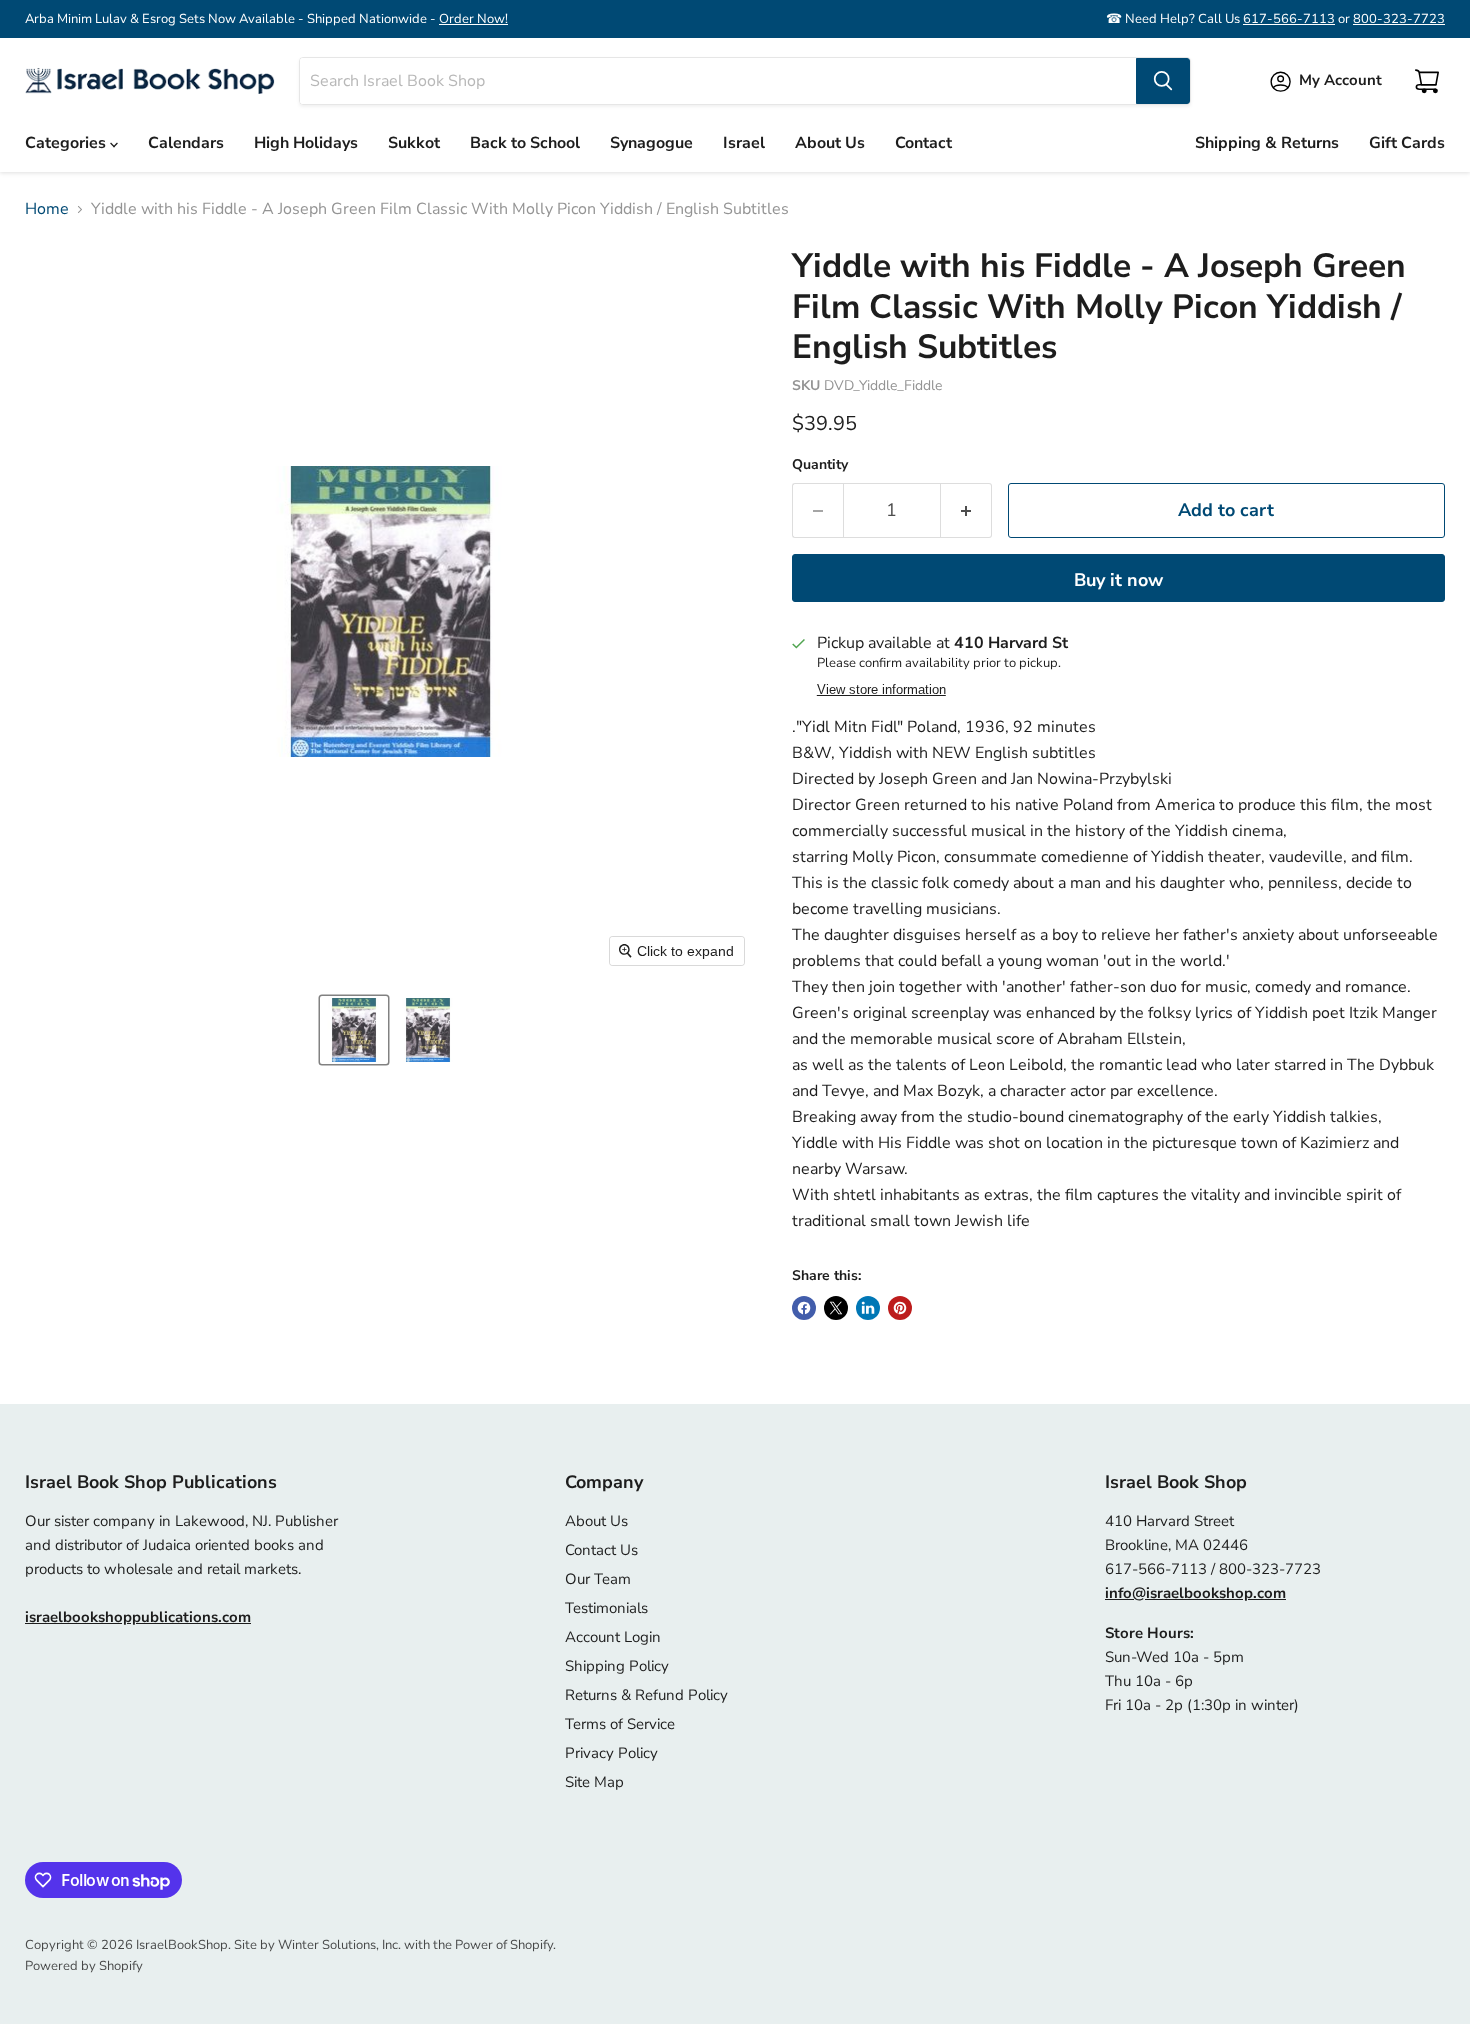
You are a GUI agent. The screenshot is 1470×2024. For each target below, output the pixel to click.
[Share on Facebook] (804, 1308)
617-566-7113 (1289, 19)
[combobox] (718, 81)
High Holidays (306, 143)
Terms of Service (620, 1724)
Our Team (598, 1579)
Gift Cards (1407, 143)
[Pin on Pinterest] (900, 1308)
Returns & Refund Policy (646, 1695)
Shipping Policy (617, 1666)
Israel (744, 143)
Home (47, 209)
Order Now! (473, 19)
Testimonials (606, 1608)
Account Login (613, 1637)
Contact (923, 143)
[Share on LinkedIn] (868, 1308)
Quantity (820, 465)
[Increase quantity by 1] (966, 510)
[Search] (1163, 81)
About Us (830, 143)
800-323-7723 (1399, 19)
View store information (881, 690)
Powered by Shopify (84, 1966)
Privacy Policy (611, 1753)
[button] (354, 1030)
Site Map (594, 1782)
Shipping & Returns (1267, 143)
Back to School (525, 143)
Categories (67, 143)
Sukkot (414, 143)
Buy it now (1118, 580)
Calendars (186, 143)
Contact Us (601, 1550)
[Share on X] (836, 1308)
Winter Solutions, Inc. (339, 1945)
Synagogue (651, 143)
